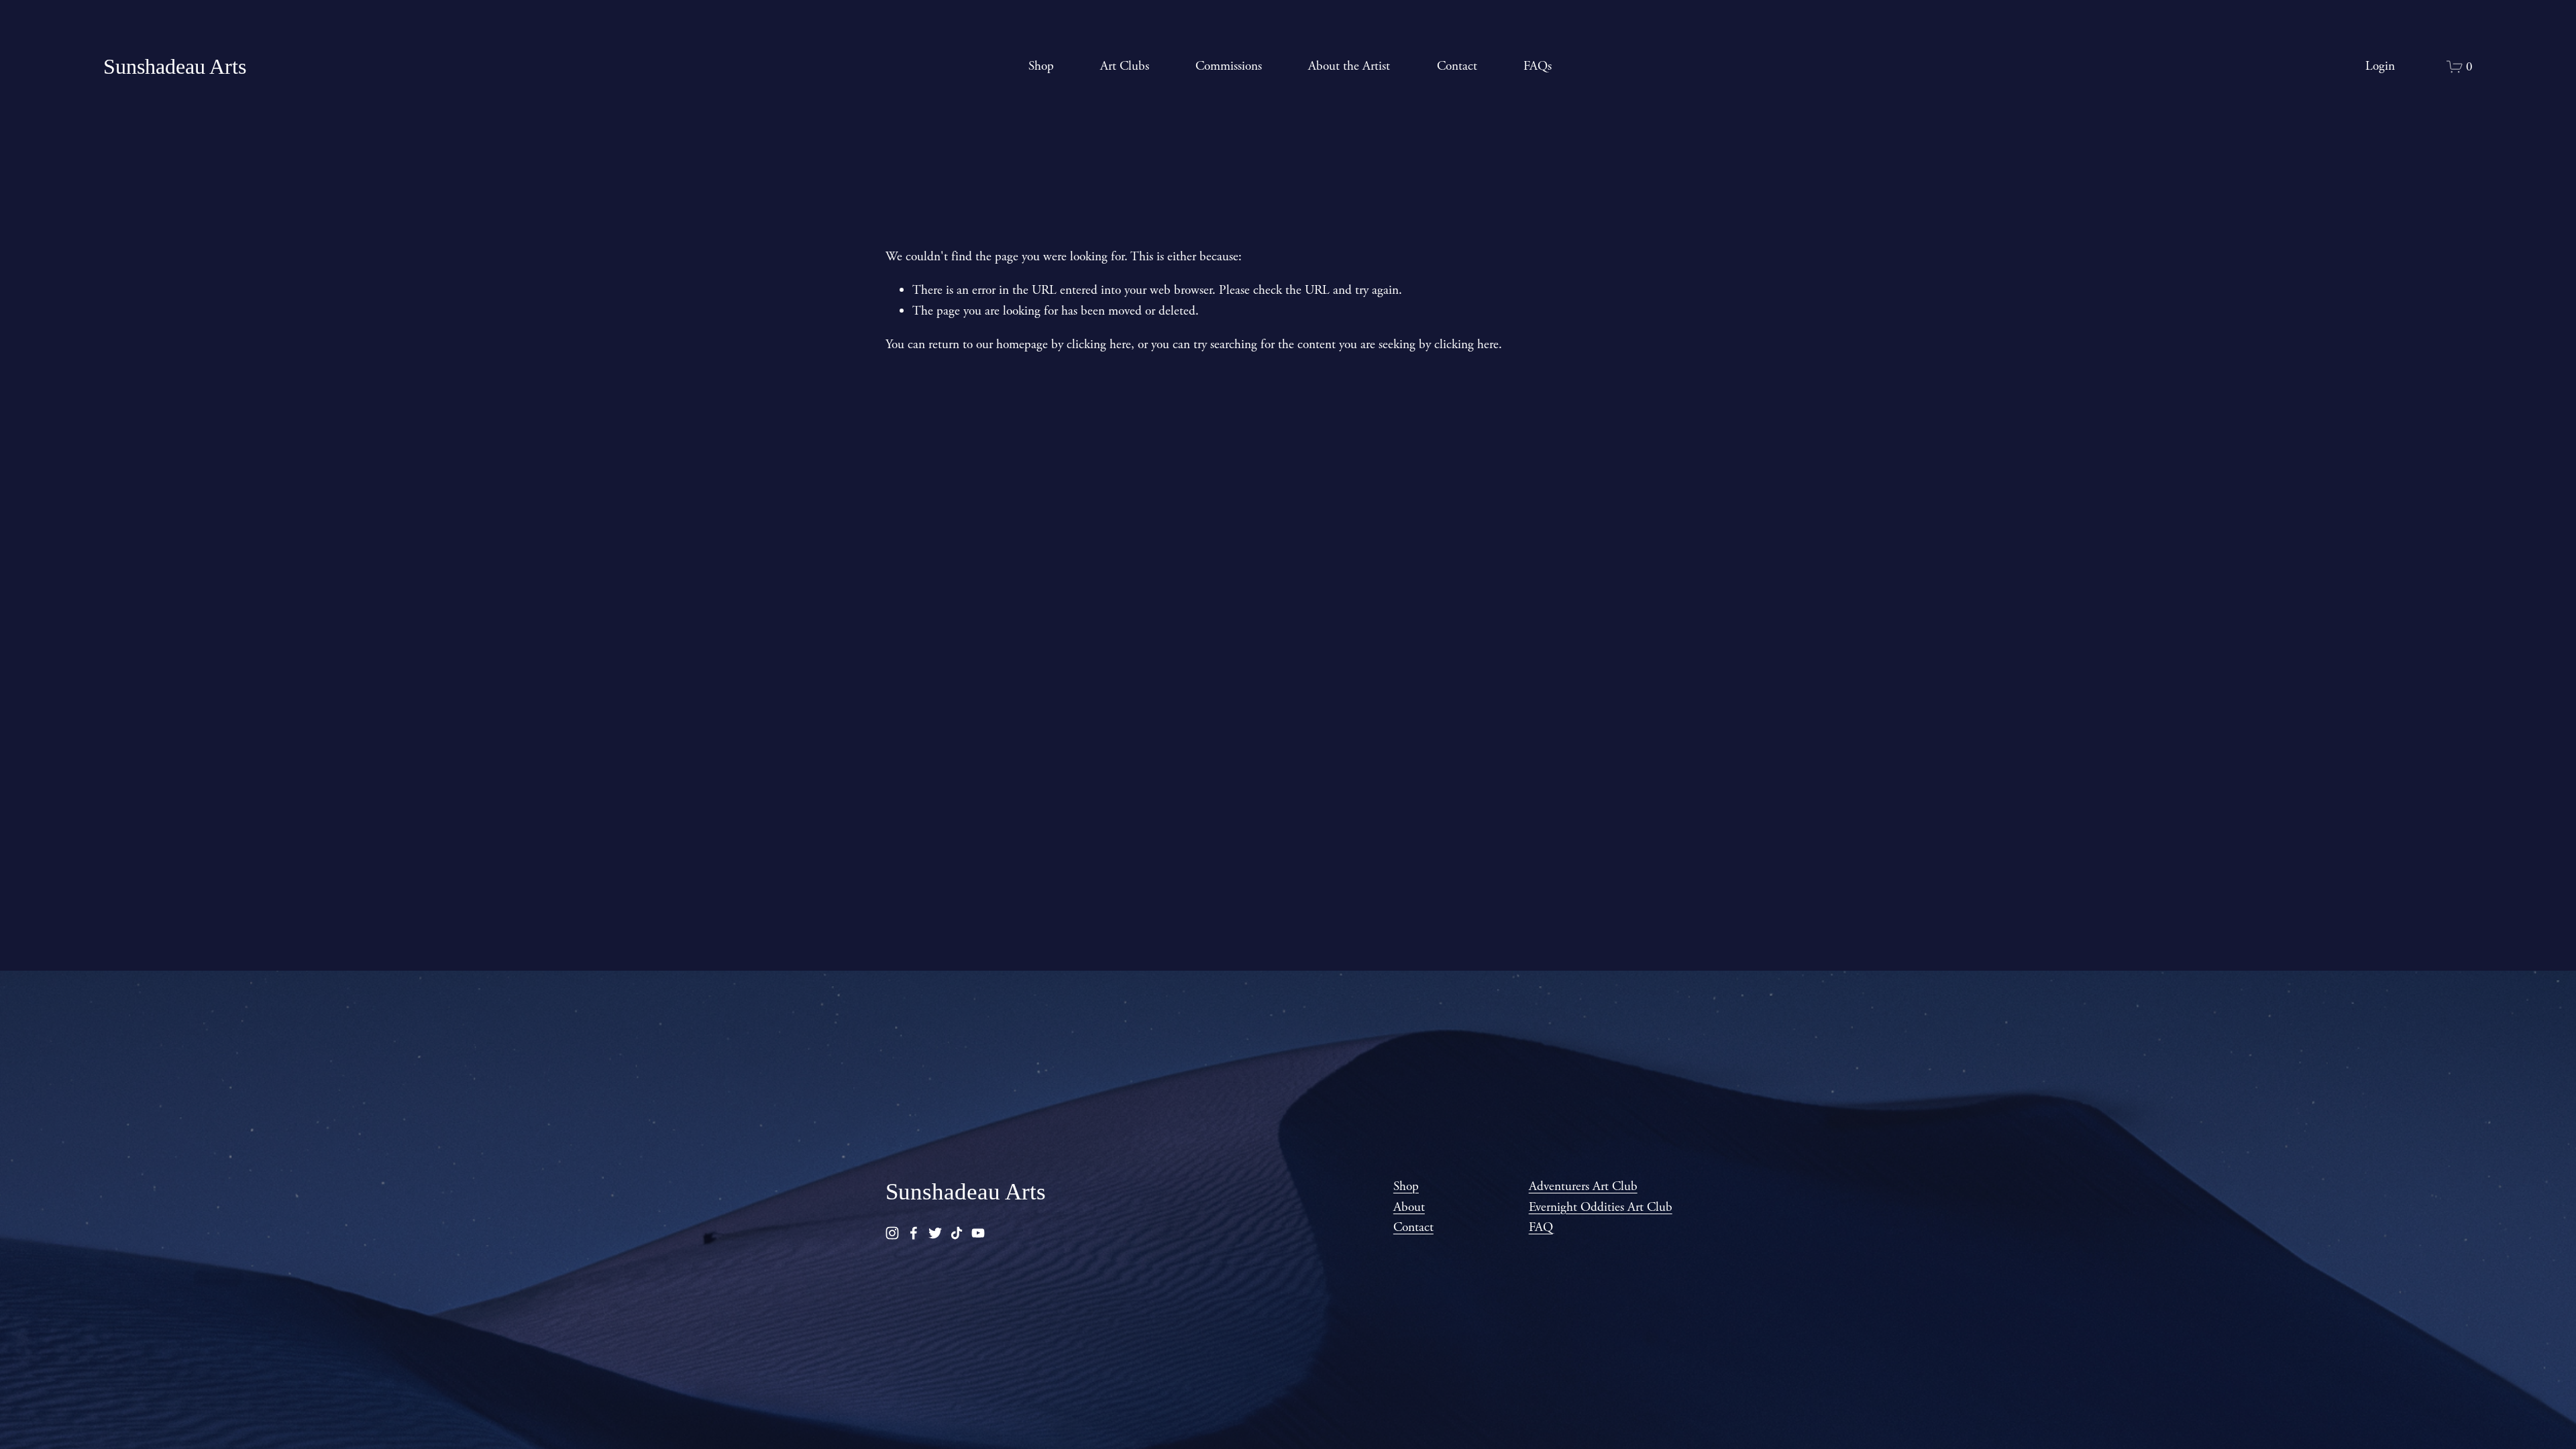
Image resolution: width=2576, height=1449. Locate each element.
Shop (1041, 66)
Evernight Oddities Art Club (1601, 1207)
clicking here (1099, 344)
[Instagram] (892, 1233)
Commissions (1229, 66)
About (1409, 1207)
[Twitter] (935, 1233)
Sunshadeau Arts (175, 66)
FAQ (1541, 1227)
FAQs (1538, 66)
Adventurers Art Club (1583, 1186)
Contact (1457, 66)
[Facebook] (914, 1233)
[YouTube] (978, 1233)
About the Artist (1349, 66)
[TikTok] (957, 1233)
